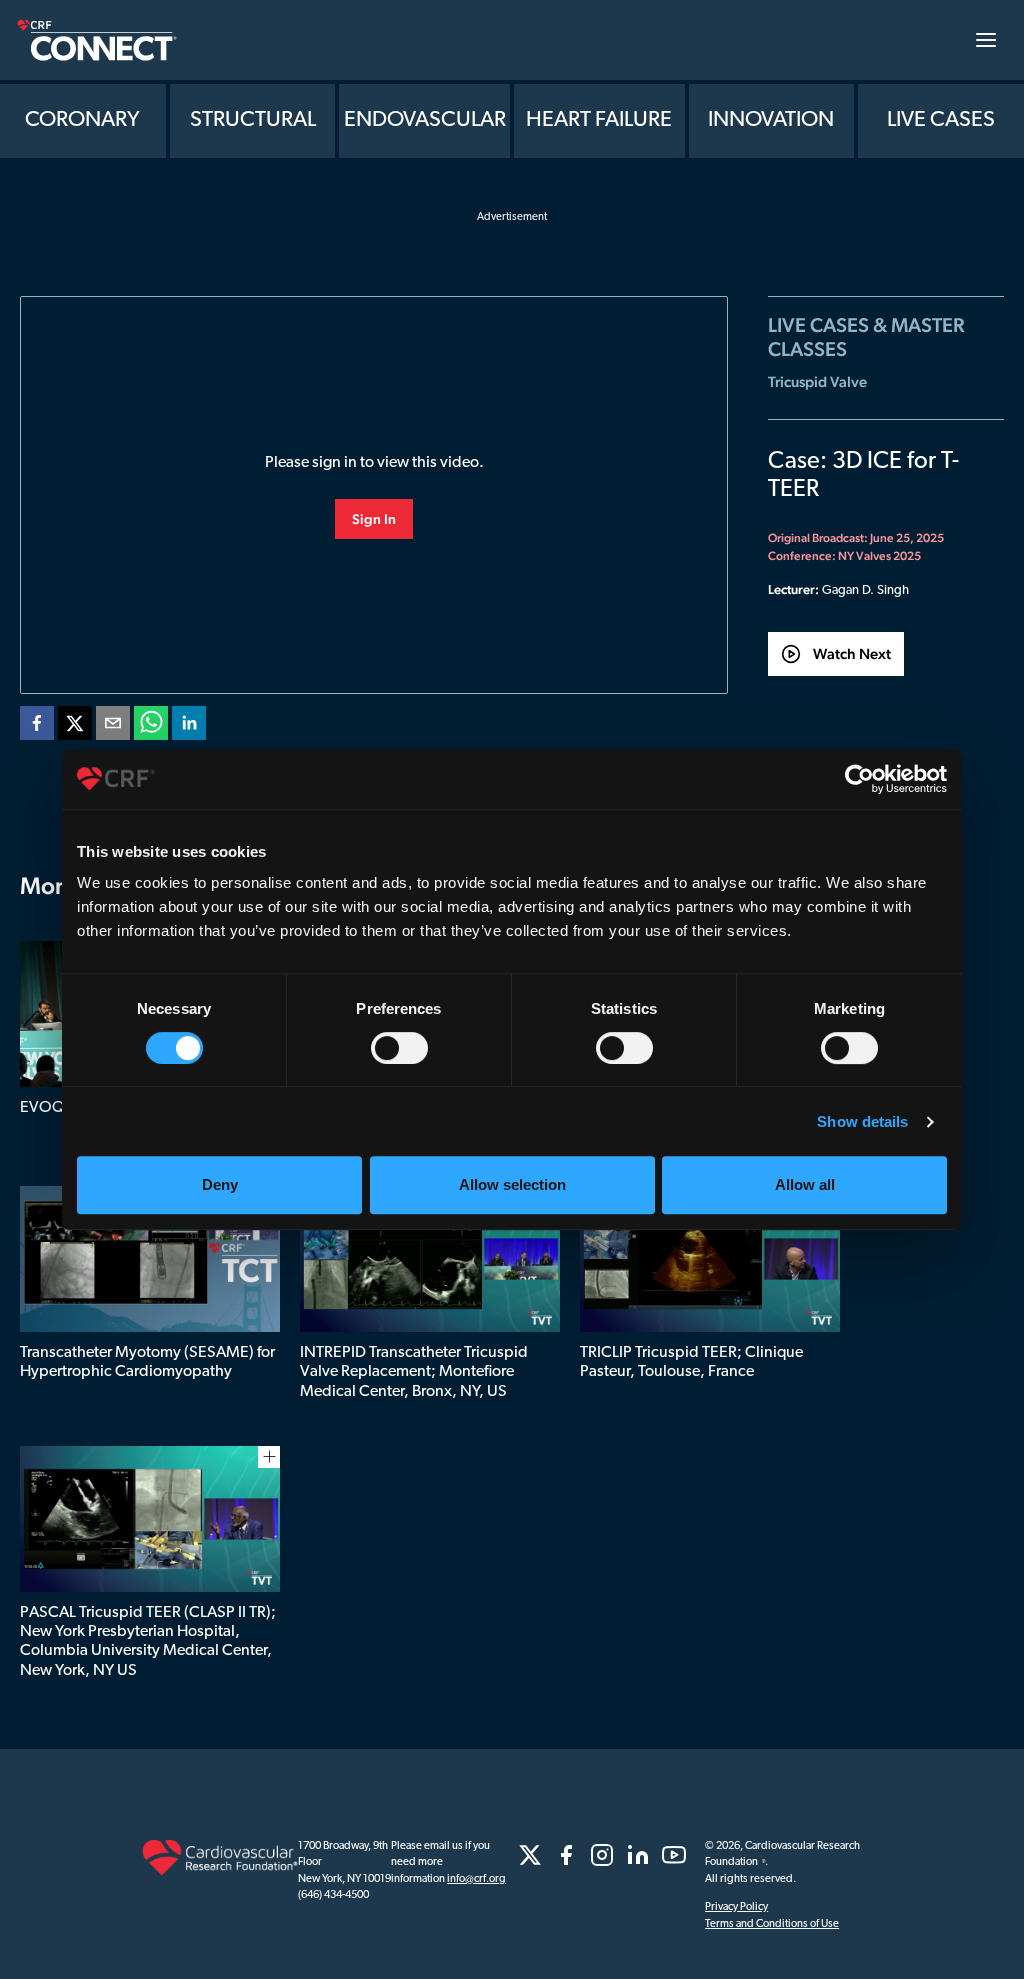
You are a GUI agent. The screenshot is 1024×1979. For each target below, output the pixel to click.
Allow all (805, 1184)
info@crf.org (476, 1879)
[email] (113, 727)
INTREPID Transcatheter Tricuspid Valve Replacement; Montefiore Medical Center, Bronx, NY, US (414, 1372)
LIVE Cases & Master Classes (866, 337)
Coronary (82, 120)
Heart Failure (599, 120)
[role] (530, 1855)
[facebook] (37, 727)
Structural (253, 120)
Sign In (374, 519)
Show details (862, 1121)
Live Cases (941, 120)
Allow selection (512, 1184)
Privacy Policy (736, 1907)
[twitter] (75, 727)
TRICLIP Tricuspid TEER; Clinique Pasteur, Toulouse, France (691, 1362)
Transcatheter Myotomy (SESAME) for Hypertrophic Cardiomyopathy (147, 1362)
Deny (220, 1184)
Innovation (771, 120)
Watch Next (852, 653)
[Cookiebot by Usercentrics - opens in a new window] (859, 779)
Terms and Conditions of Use (772, 1924)
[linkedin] (189, 727)
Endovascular (425, 120)
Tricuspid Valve (817, 381)
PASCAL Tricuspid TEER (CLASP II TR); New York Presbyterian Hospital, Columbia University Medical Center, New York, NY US (148, 1642)
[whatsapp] (151, 727)
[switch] (399, 1048)
